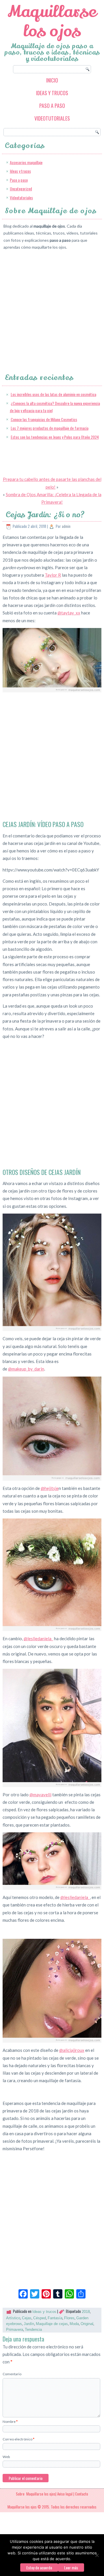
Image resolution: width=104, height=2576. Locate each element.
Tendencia (33, 2330)
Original (87, 2324)
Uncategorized (21, 189)
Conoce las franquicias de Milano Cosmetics (44, 419)
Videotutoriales (52, 118)
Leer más (71, 2567)
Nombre (10, 2422)
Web (6, 2457)
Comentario (12, 2374)
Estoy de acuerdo (39, 2567)
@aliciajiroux (72, 2050)
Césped (40, 2318)
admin (66, 526)
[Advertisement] (52, 307)
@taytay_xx (69, 613)
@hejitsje (50, 1488)
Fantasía (55, 2318)
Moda (74, 2324)
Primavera (15, 2330)
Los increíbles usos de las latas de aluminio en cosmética (53, 394)
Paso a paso (52, 106)
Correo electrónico (18, 2439)
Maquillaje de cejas (52, 2324)
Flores (69, 2318)
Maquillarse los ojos (52, 21)
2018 (86, 2312)
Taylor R (53, 575)
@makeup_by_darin (26, 1369)
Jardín (29, 2324)
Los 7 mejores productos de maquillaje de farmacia (50, 428)
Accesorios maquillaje (26, 162)
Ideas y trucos (52, 93)
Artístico (13, 2318)
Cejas (27, 2318)
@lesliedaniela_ (38, 1638)
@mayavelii (40, 1795)
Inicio (52, 80)
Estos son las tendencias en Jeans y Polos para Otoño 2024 (55, 437)
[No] (97, 2555)
